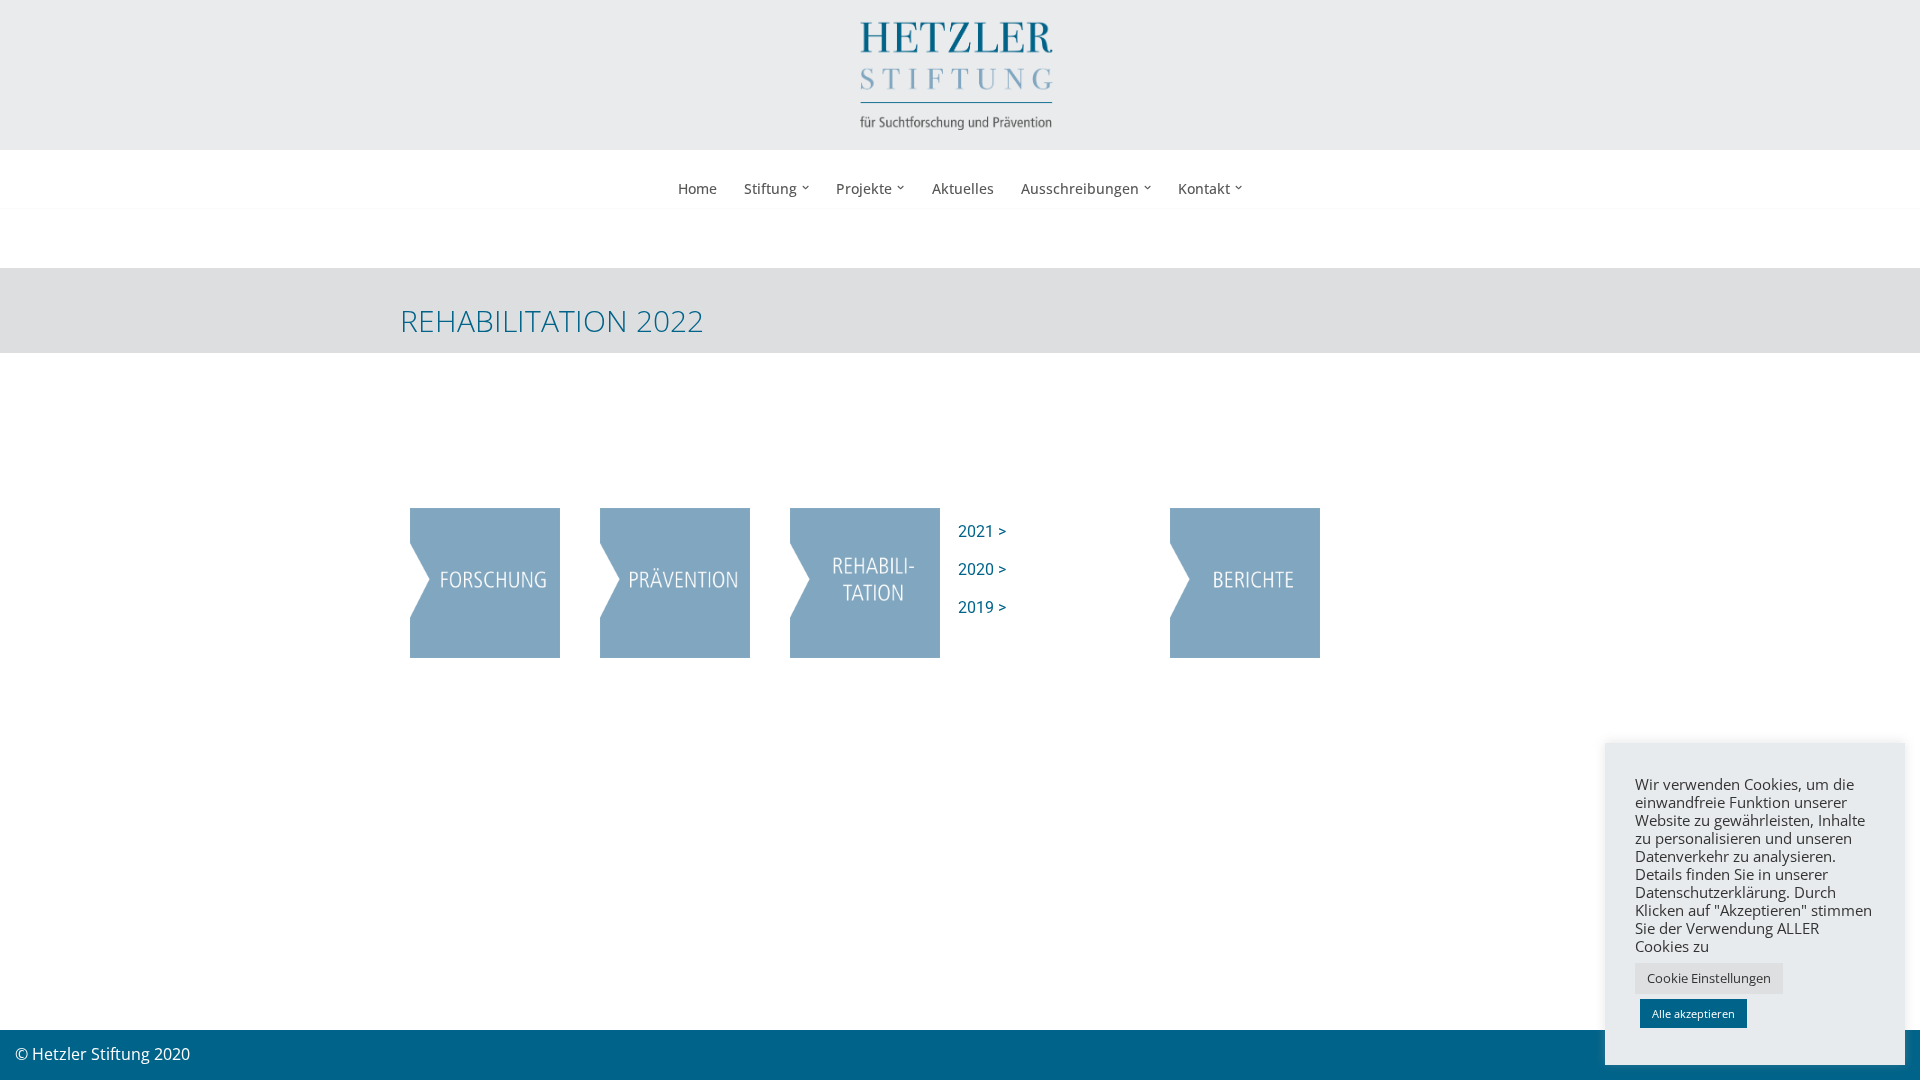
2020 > (982, 569)
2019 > (982, 607)
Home (697, 188)
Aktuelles (963, 188)
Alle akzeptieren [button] (1693, 1013)
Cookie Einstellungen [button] (1709, 978)
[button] (805, 187)
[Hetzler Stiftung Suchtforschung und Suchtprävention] (960, 75)
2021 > (982, 531)
